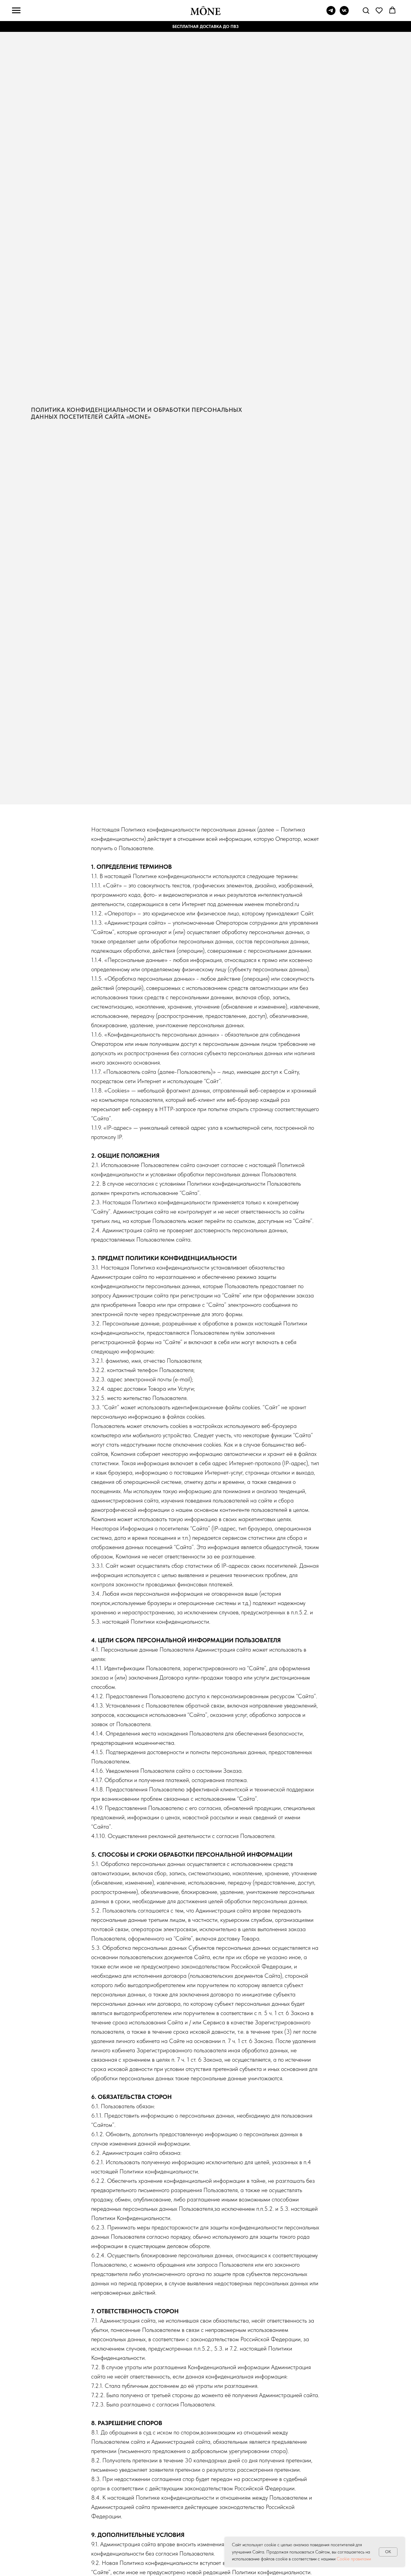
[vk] (344, 13)
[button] (366, 10)
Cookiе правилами (354, 2559)
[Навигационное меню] (16, 11)
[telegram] (331, 13)
